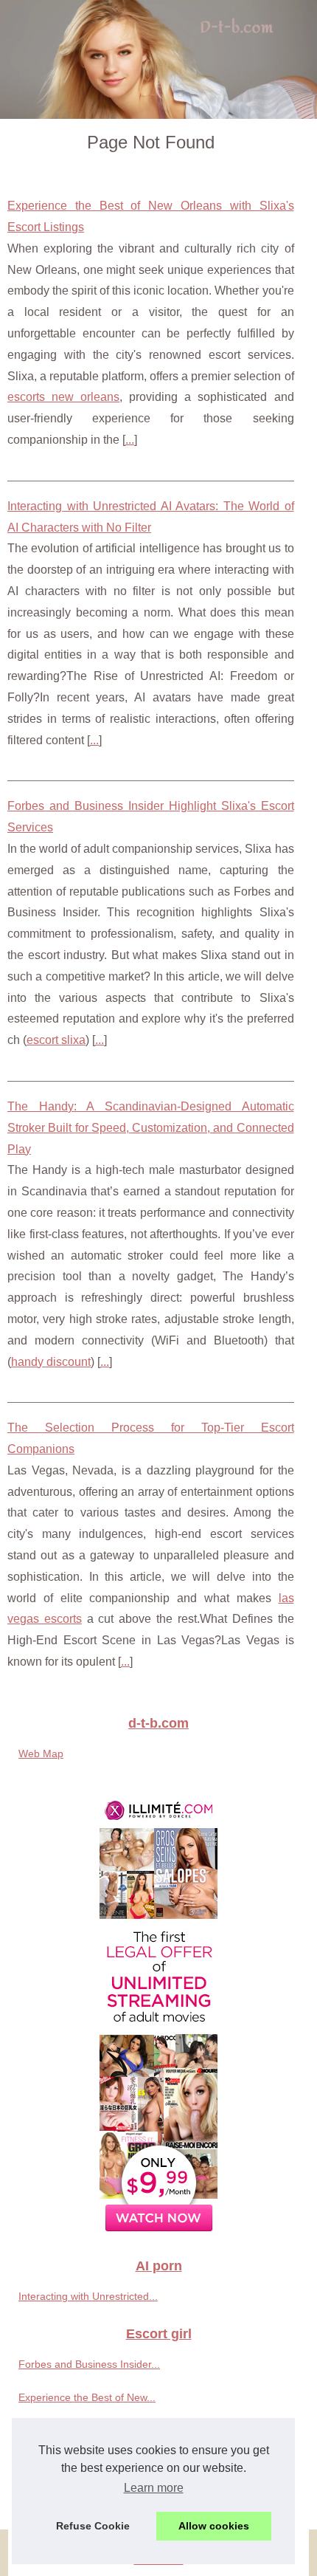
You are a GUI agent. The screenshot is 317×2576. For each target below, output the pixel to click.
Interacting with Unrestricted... (88, 2296)
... (130, 440)
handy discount (51, 1362)
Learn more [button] (154, 2488)
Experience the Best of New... (87, 2397)
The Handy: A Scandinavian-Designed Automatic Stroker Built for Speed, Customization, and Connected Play (151, 1128)
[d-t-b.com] (158, 59)
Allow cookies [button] (214, 2526)
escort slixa (56, 1040)
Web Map (41, 1754)
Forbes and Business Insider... (89, 2364)
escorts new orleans (63, 397)
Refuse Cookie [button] (93, 2526)
